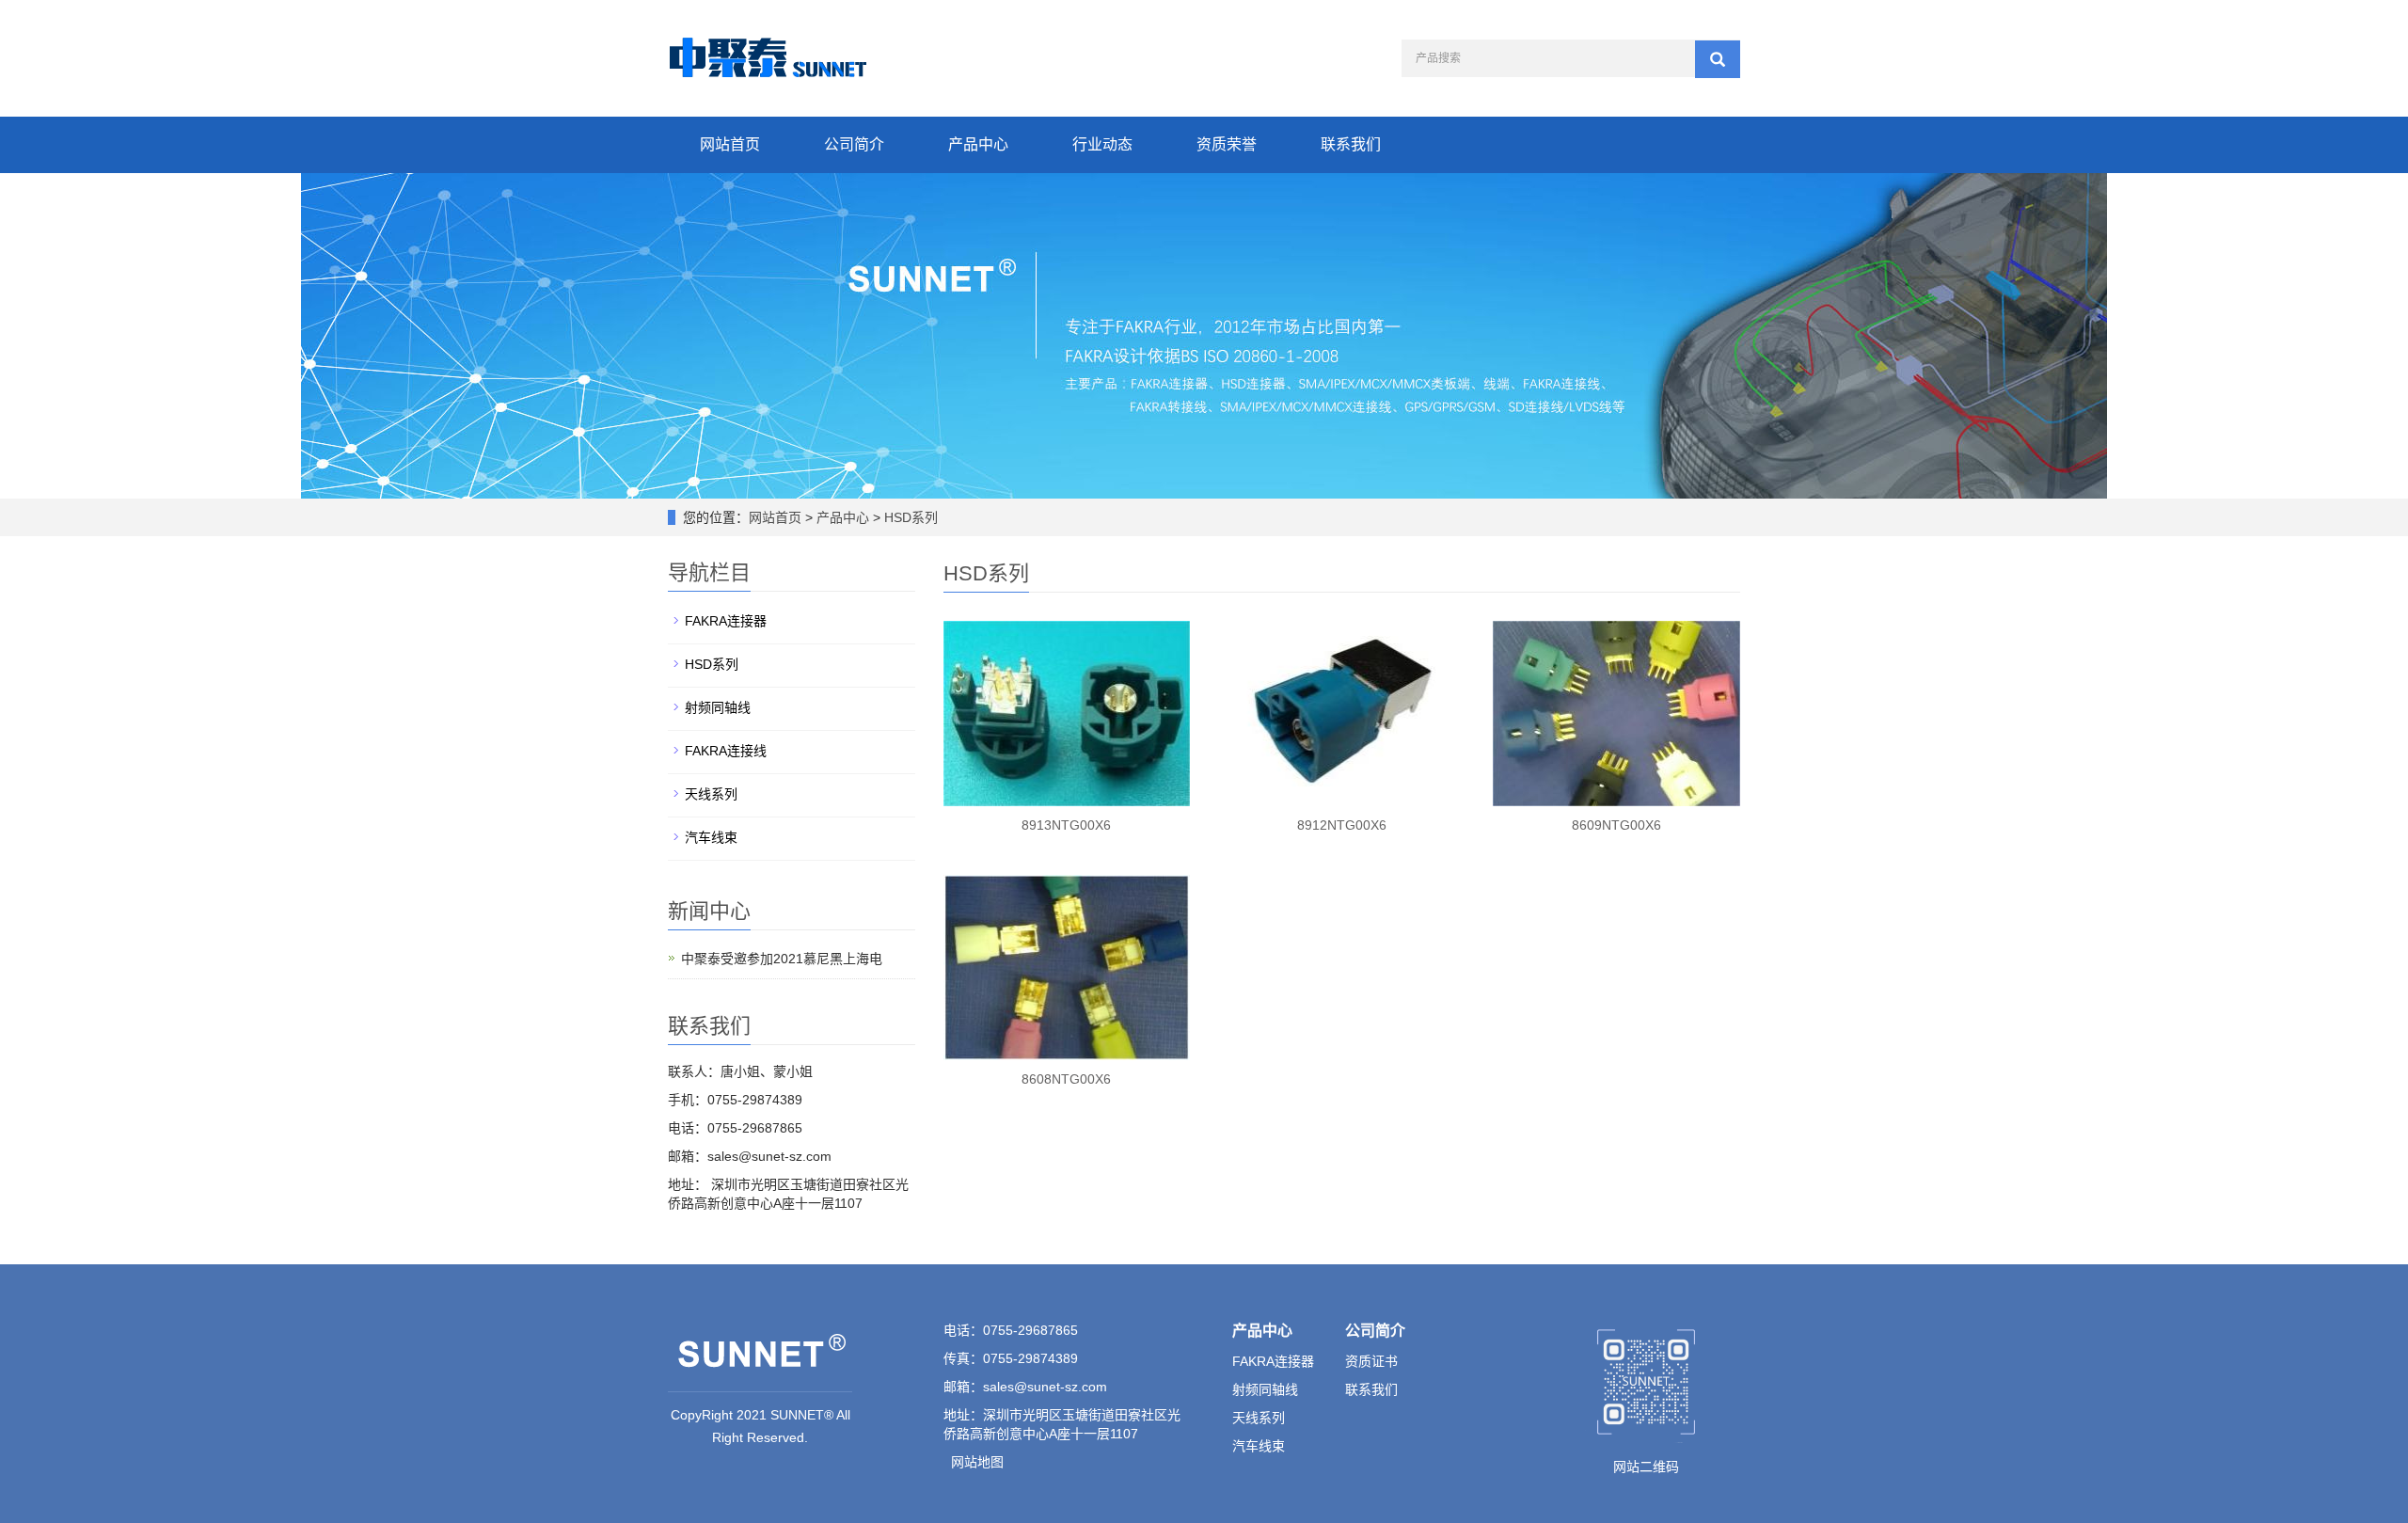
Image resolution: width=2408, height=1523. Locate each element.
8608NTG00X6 (1066, 1079)
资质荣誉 (1227, 144)
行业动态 (1102, 144)
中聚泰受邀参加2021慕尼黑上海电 (782, 959)
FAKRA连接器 (726, 621)
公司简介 (854, 144)
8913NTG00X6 (1066, 825)
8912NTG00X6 (1342, 825)
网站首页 (730, 144)
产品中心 (978, 144)
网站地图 (977, 1462)
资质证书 (1371, 1361)
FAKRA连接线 (726, 751)
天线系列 (711, 794)
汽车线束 (711, 837)
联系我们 (1351, 144)
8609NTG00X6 (1616, 825)
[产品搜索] (1718, 59)
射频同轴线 (718, 707)
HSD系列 (909, 517)
